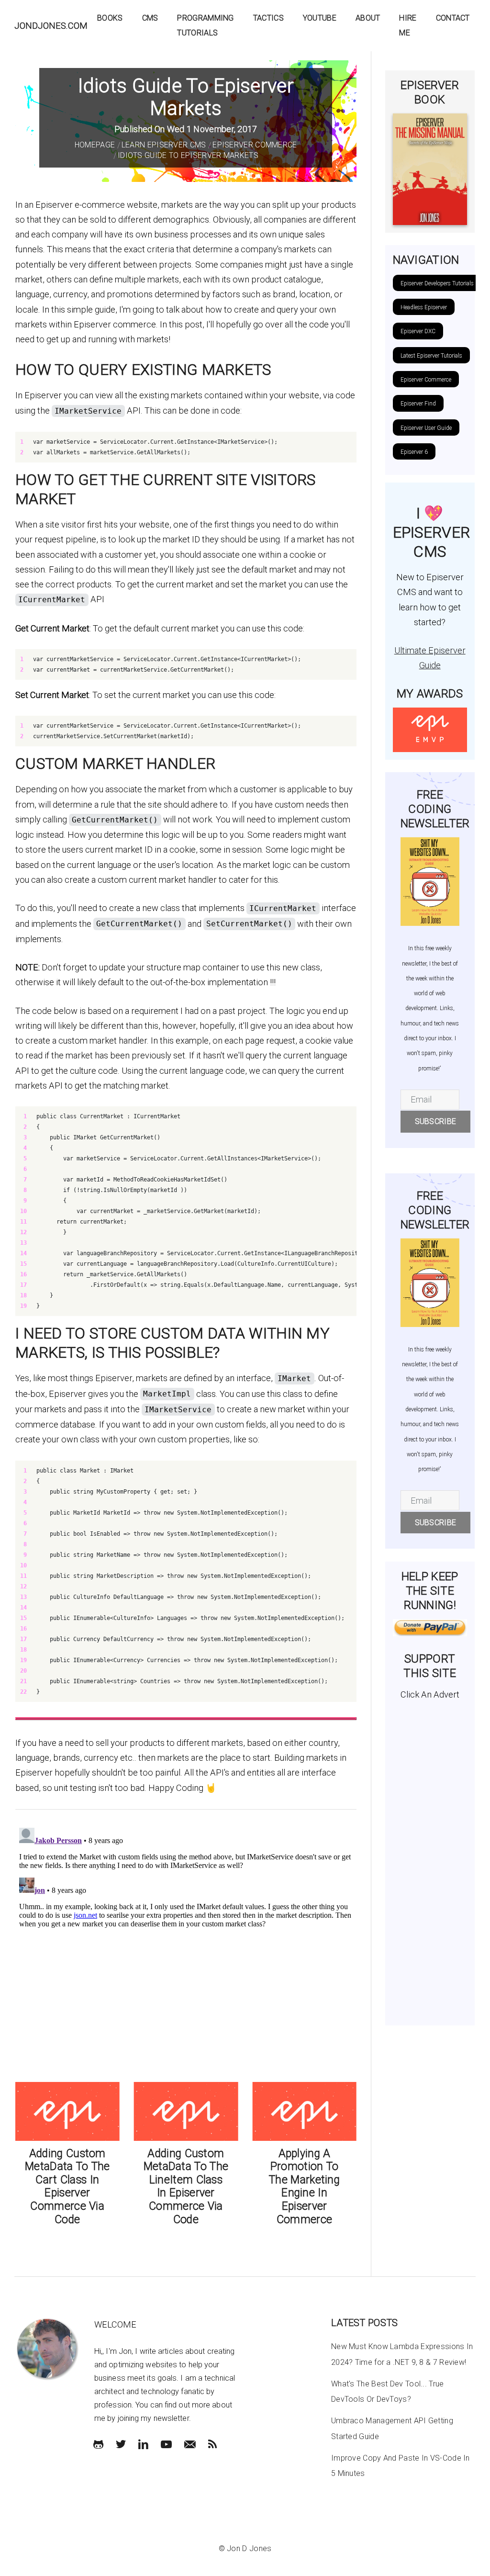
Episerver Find (418, 404)
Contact (453, 18)
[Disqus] (186, 1944)
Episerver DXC (418, 331)
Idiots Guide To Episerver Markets (188, 155)
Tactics (268, 18)
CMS (150, 18)
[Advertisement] (430, 1859)
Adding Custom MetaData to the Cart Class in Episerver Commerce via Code (67, 2187)
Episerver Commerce (255, 145)
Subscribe (436, 1121)
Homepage (95, 145)
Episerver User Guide (426, 428)
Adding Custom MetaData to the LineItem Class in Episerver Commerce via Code (186, 2187)
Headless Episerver (424, 307)
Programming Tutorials (205, 25)
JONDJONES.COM (51, 26)
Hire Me (408, 25)
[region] (186, 447)
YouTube (320, 18)
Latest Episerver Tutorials (431, 356)
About (368, 18)
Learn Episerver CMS (164, 145)
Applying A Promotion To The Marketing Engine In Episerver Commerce (304, 2187)
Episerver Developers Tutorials (437, 283)
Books (110, 18)
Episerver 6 (414, 452)
